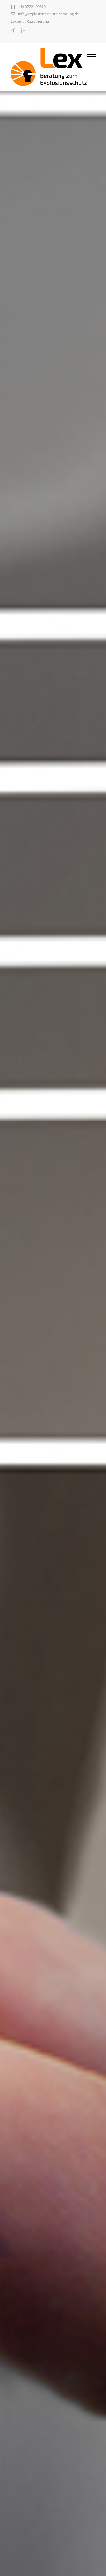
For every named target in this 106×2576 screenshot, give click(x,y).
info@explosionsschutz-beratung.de (48, 14)
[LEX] (49, 67)
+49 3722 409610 (32, 7)
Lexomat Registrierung (30, 21)
